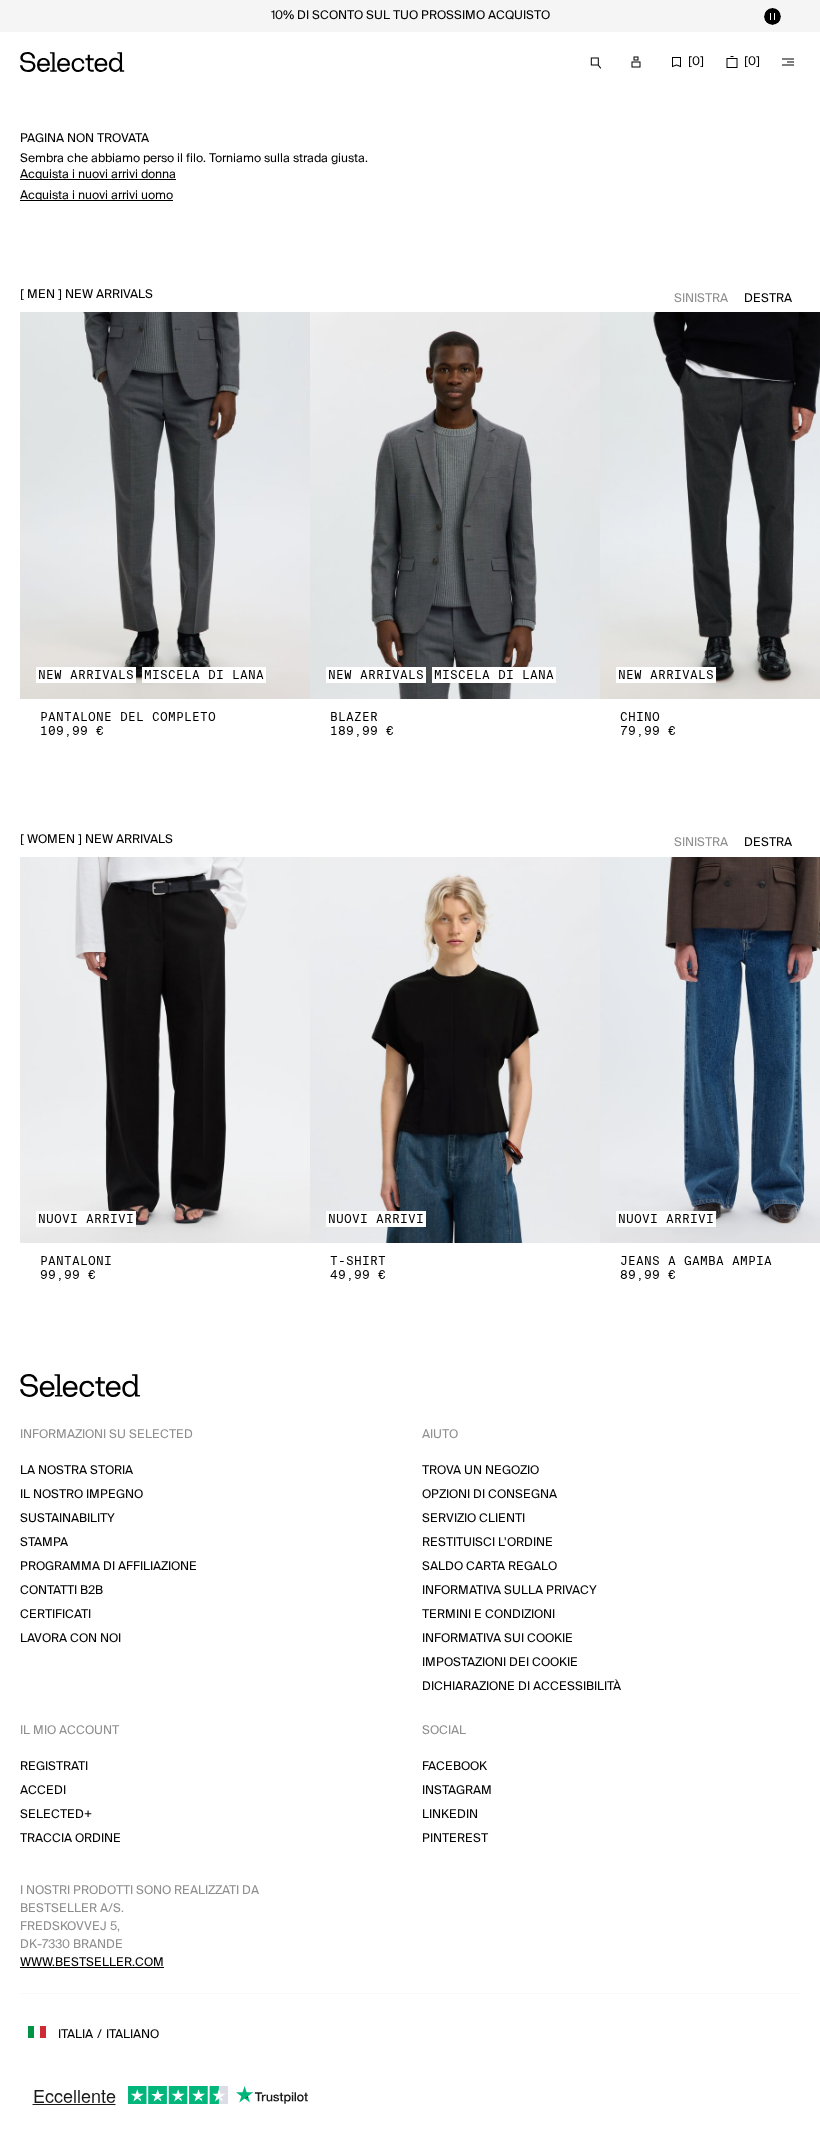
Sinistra (701, 298)
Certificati (55, 1614)
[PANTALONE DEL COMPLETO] (165, 505)
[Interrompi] (772, 16)
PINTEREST (455, 1838)
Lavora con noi (70, 1638)
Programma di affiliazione (108, 1566)
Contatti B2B (61, 1590)
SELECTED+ (56, 1814)
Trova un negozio (480, 1470)
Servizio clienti (473, 1518)
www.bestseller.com (92, 1962)
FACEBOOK (454, 1766)
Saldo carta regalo (489, 1566)
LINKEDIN (450, 1814)
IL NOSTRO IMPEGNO (81, 1494)
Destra (768, 298)
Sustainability (67, 1518)
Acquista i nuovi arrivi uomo (96, 195)
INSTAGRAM (457, 1790)
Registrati (54, 1766)
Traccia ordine (70, 1838)
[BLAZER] (455, 505)
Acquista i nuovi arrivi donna (98, 174)
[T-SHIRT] (455, 1050)
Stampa (44, 1542)
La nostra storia (76, 1470)
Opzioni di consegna (489, 1494)
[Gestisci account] (636, 62)
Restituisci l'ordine (487, 1542)
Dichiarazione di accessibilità (521, 1686)
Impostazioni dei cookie (500, 1662)
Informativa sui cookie (497, 1638)
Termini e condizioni (488, 1614)
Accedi (43, 1790)
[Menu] (788, 62)
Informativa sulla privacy (509, 1590)
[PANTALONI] (165, 1050)
